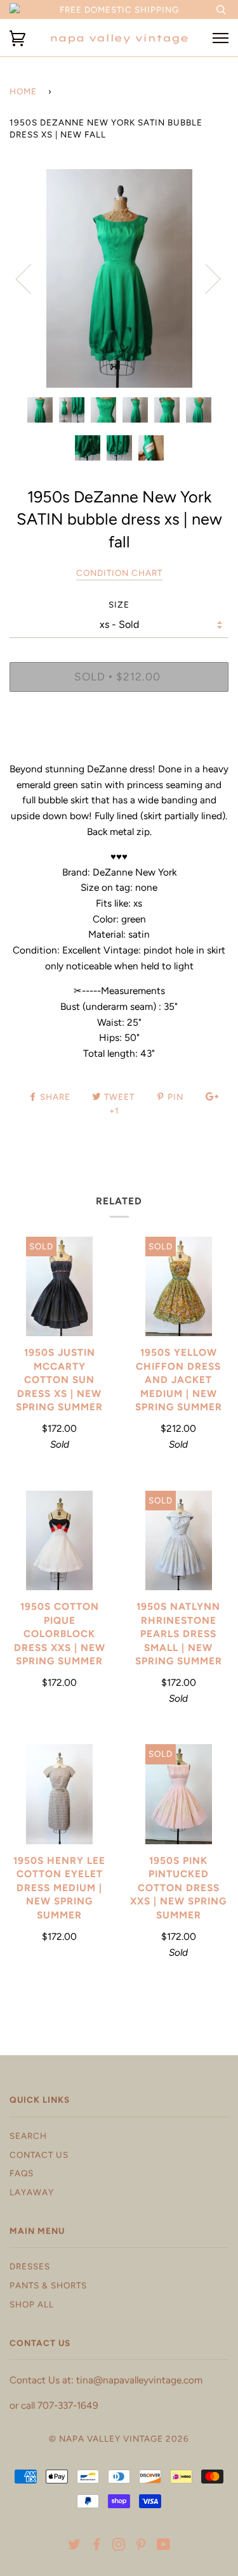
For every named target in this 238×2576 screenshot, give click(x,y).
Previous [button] (31, 278)
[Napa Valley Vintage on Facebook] (97, 2546)
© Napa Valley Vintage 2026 (119, 2439)
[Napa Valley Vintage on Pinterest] (141, 2546)
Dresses (30, 2266)
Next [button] (205, 278)
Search (28, 2136)
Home (23, 91)
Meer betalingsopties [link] (119, 745)
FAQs (22, 2173)
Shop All (32, 2304)
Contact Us (39, 2155)
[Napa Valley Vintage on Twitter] (75, 2546)
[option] (119, 278)
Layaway (32, 2192)
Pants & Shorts (48, 2285)
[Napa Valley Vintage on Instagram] (119, 2546)
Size (119, 604)
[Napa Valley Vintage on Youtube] (164, 2546)
